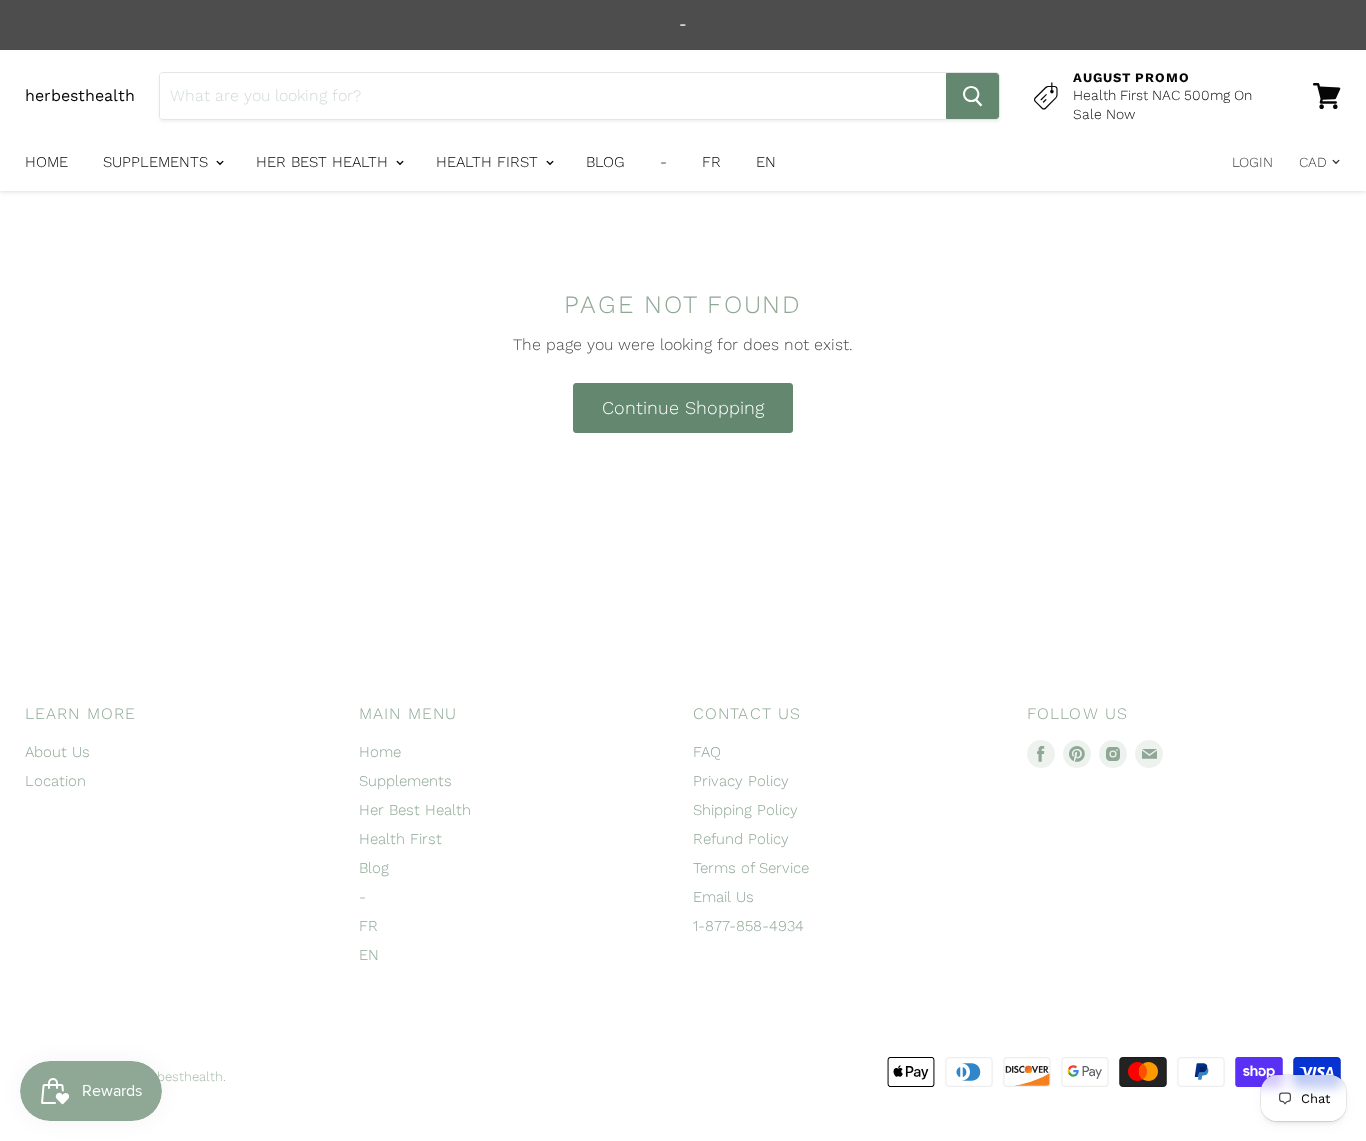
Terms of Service (751, 868)
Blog (605, 162)
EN (766, 162)
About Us (57, 752)
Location (55, 781)
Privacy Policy (741, 781)
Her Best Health (324, 162)
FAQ (707, 752)
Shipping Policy (745, 810)
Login (1252, 162)
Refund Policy (741, 839)
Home (46, 162)
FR (711, 162)
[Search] (972, 96)
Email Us (723, 897)
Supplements (158, 162)
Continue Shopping (683, 407)
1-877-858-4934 (748, 926)
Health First (489, 162)
